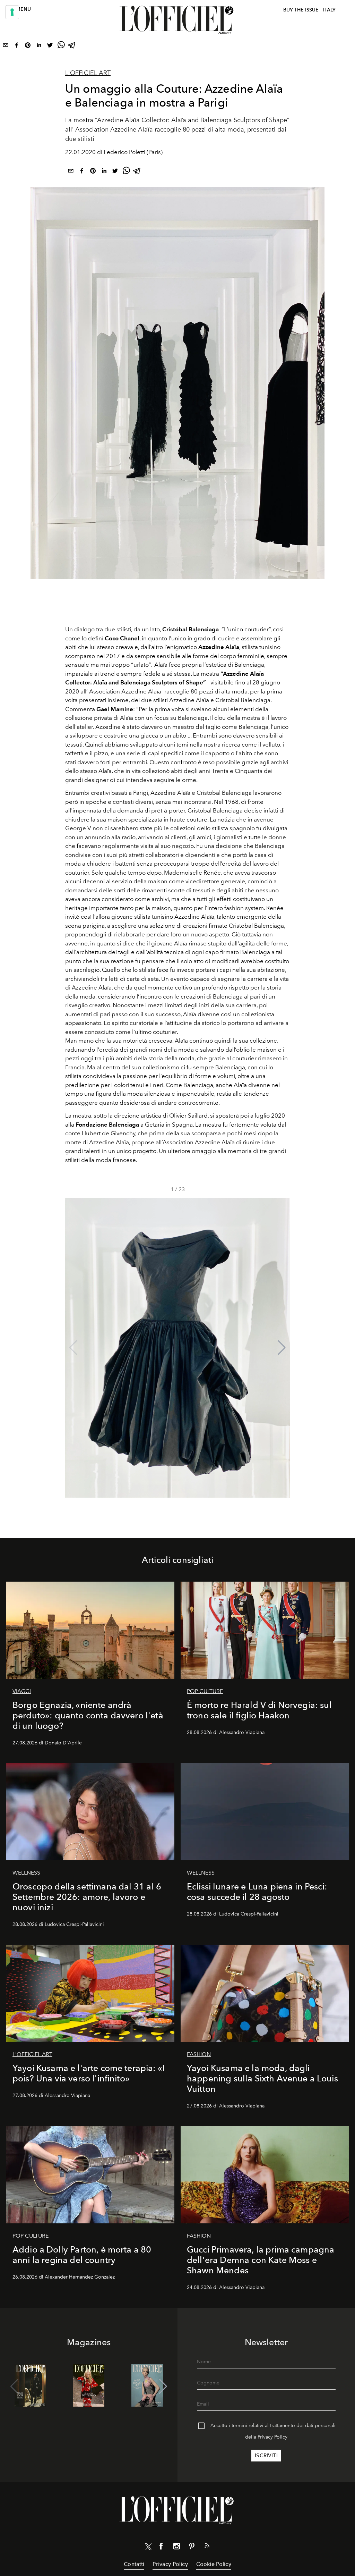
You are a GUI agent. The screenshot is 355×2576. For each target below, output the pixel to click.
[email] (6, 47)
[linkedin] (39, 47)
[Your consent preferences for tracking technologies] (12, 12)
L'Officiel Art (88, 73)
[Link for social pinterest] (192, 2548)
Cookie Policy (214, 2564)
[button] (282, 1348)
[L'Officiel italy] (177, 20)
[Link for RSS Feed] (207, 2547)
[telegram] (72, 47)
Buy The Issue (301, 10)
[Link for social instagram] (176, 2548)
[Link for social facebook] (161, 2548)
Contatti (134, 2564)
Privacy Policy (272, 2437)
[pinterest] (28, 47)
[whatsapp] (61, 47)
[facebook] (17, 47)
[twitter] (50, 47)
